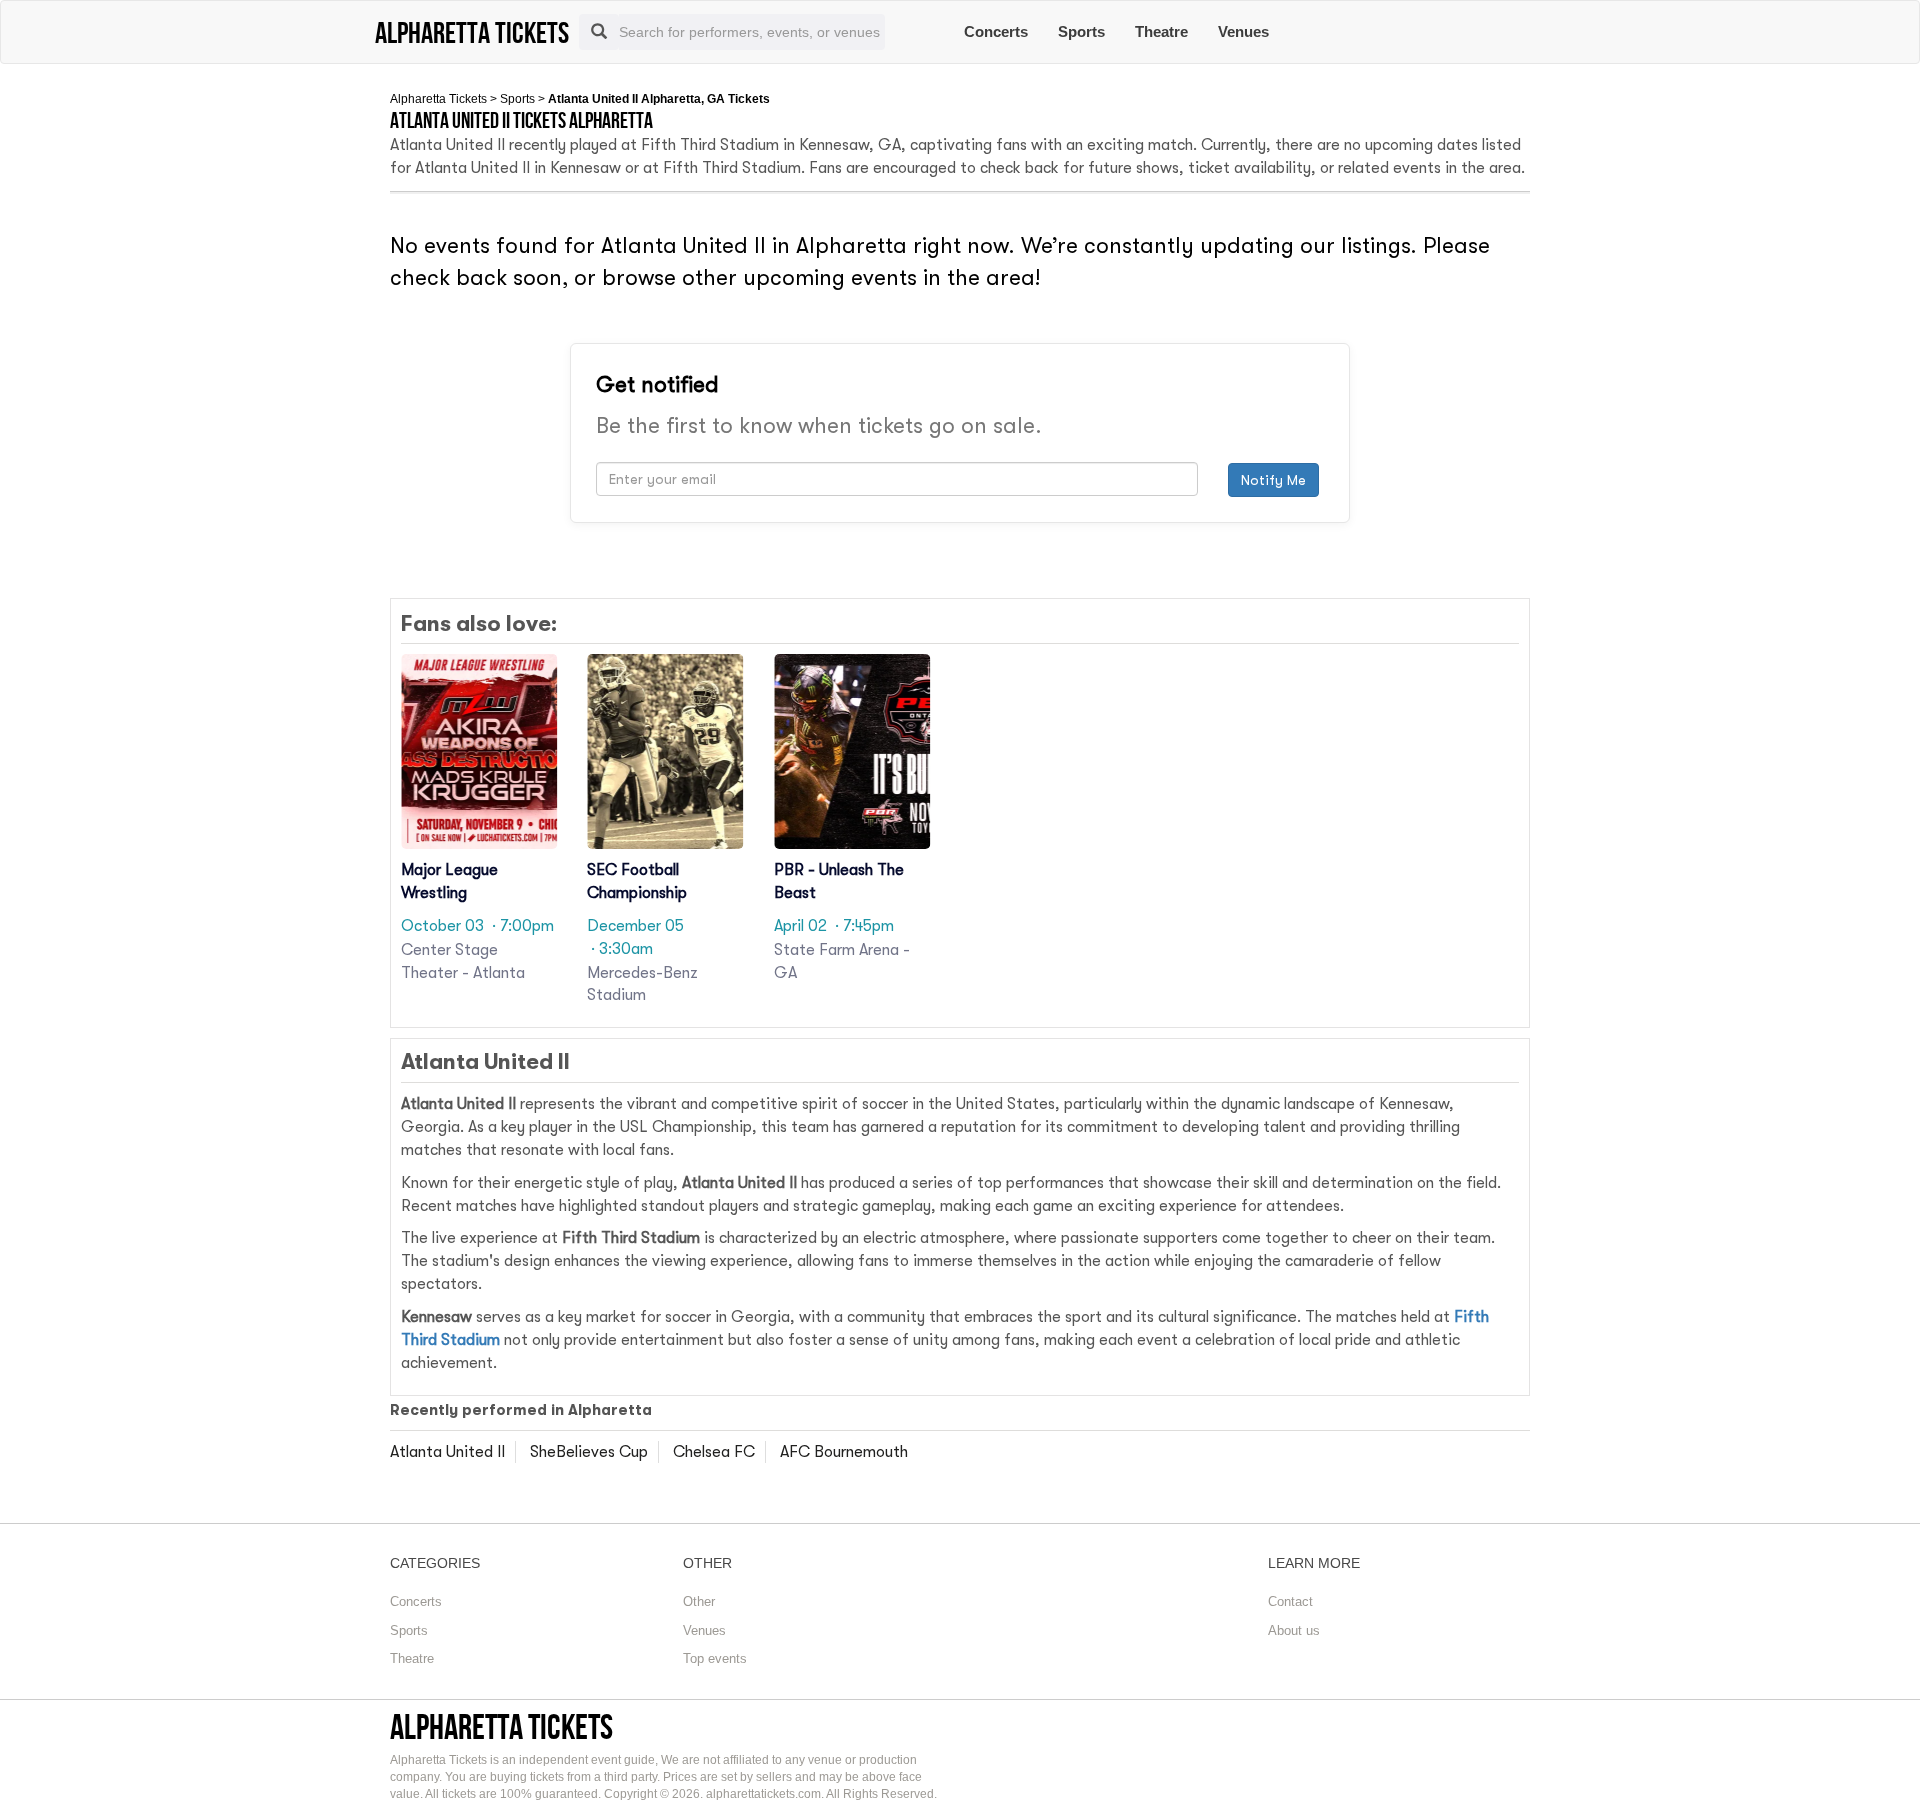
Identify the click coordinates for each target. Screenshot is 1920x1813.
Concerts (996, 31)
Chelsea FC (714, 1452)
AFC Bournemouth (844, 1452)
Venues (1243, 31)
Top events (715, 1658)
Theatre (1161, 31)
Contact (1290, 1601)
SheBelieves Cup (589, 1452)
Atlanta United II (447, 1452)
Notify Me (1273, 480)
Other (699, 1601)
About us (1294, 1630)
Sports (1081, 31)
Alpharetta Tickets (438, 99)
